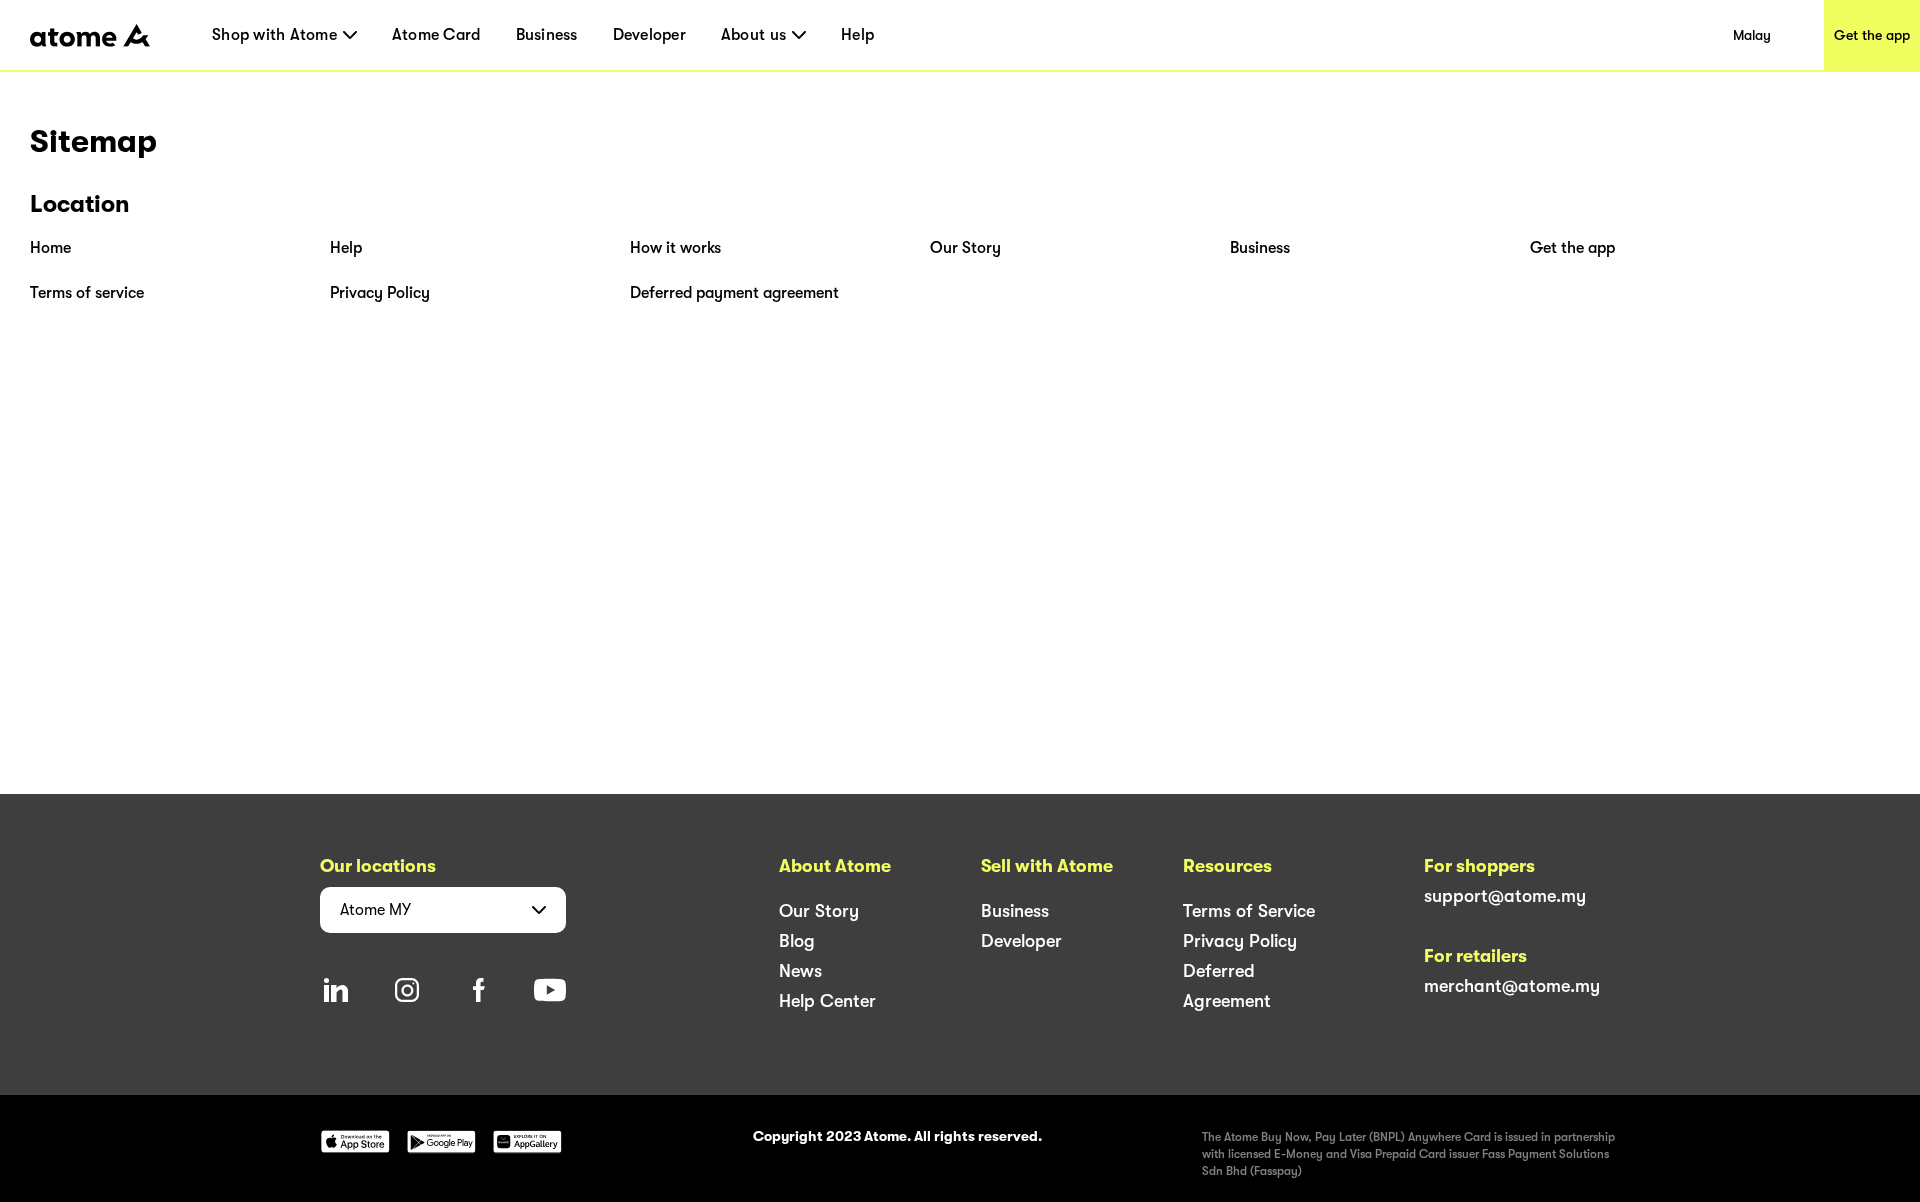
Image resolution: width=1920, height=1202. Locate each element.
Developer (649, 35)
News (800, 971)
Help (857, 35)
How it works (675, 248)
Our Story (965, 248)
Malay (1752, 35)
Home (50, 248)
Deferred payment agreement (734, 293)
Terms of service (87, 293)
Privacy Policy (380, 293)
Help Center (827, 1001)
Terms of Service (1249, 911)
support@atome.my (1505, 896)
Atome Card (436, 35)
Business (547, 35)
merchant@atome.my (1512, 986)
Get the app (1872, 35)
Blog (797, 941)
